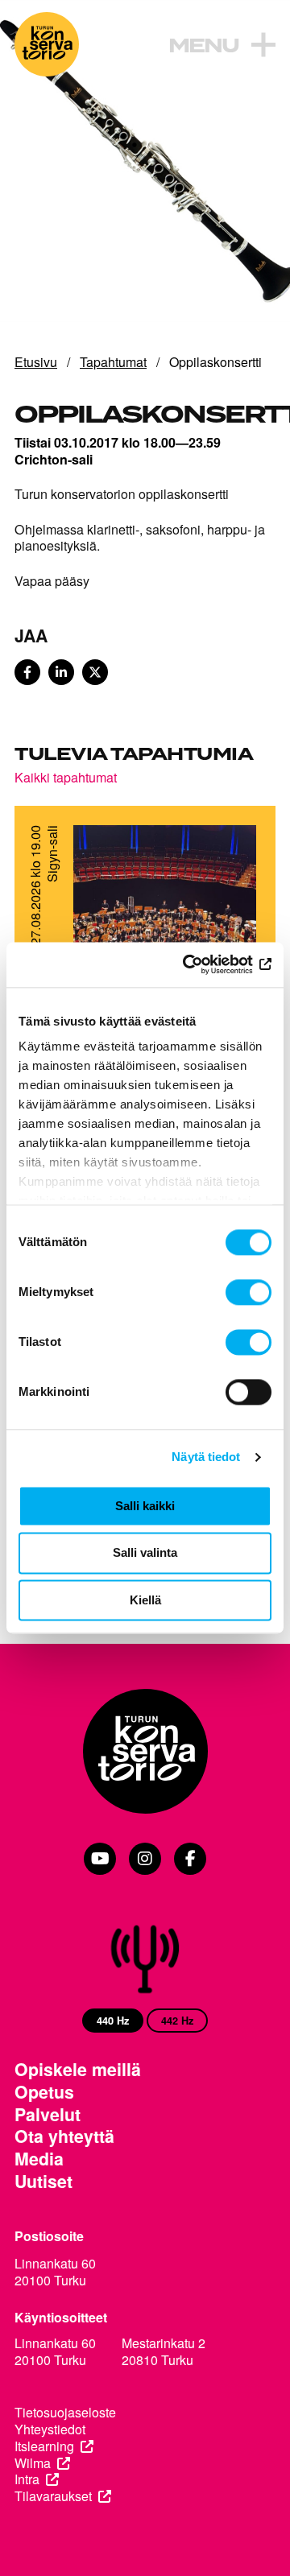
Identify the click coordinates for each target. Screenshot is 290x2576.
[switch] (249, 1292)
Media (39, 2159)
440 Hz (113, 2021)
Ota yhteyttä (64, 2136)
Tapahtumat (113, 362)
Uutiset (43, 2182)
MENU (203, 47)
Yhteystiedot (50, 2430)
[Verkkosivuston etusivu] (47, 44)
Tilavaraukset (53, 2497)
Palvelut (48, 2115)
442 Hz (177, 2021)
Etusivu (36, 362)
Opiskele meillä (78, 2070)
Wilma (33, 2464)
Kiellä (145, 1600)
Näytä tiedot (206, 1457)
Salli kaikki (145, 1506)
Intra (27, 2480)
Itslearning (44, 2447)
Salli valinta (145, 1553)
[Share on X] (95, 672)
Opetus (44, 2092)
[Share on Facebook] (27, 672)
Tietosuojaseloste (65, 2413)
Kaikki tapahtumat (66, 777)
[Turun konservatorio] (145, 1753)
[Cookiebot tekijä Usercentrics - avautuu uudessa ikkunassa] (205, 964)
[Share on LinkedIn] (61, 672)
